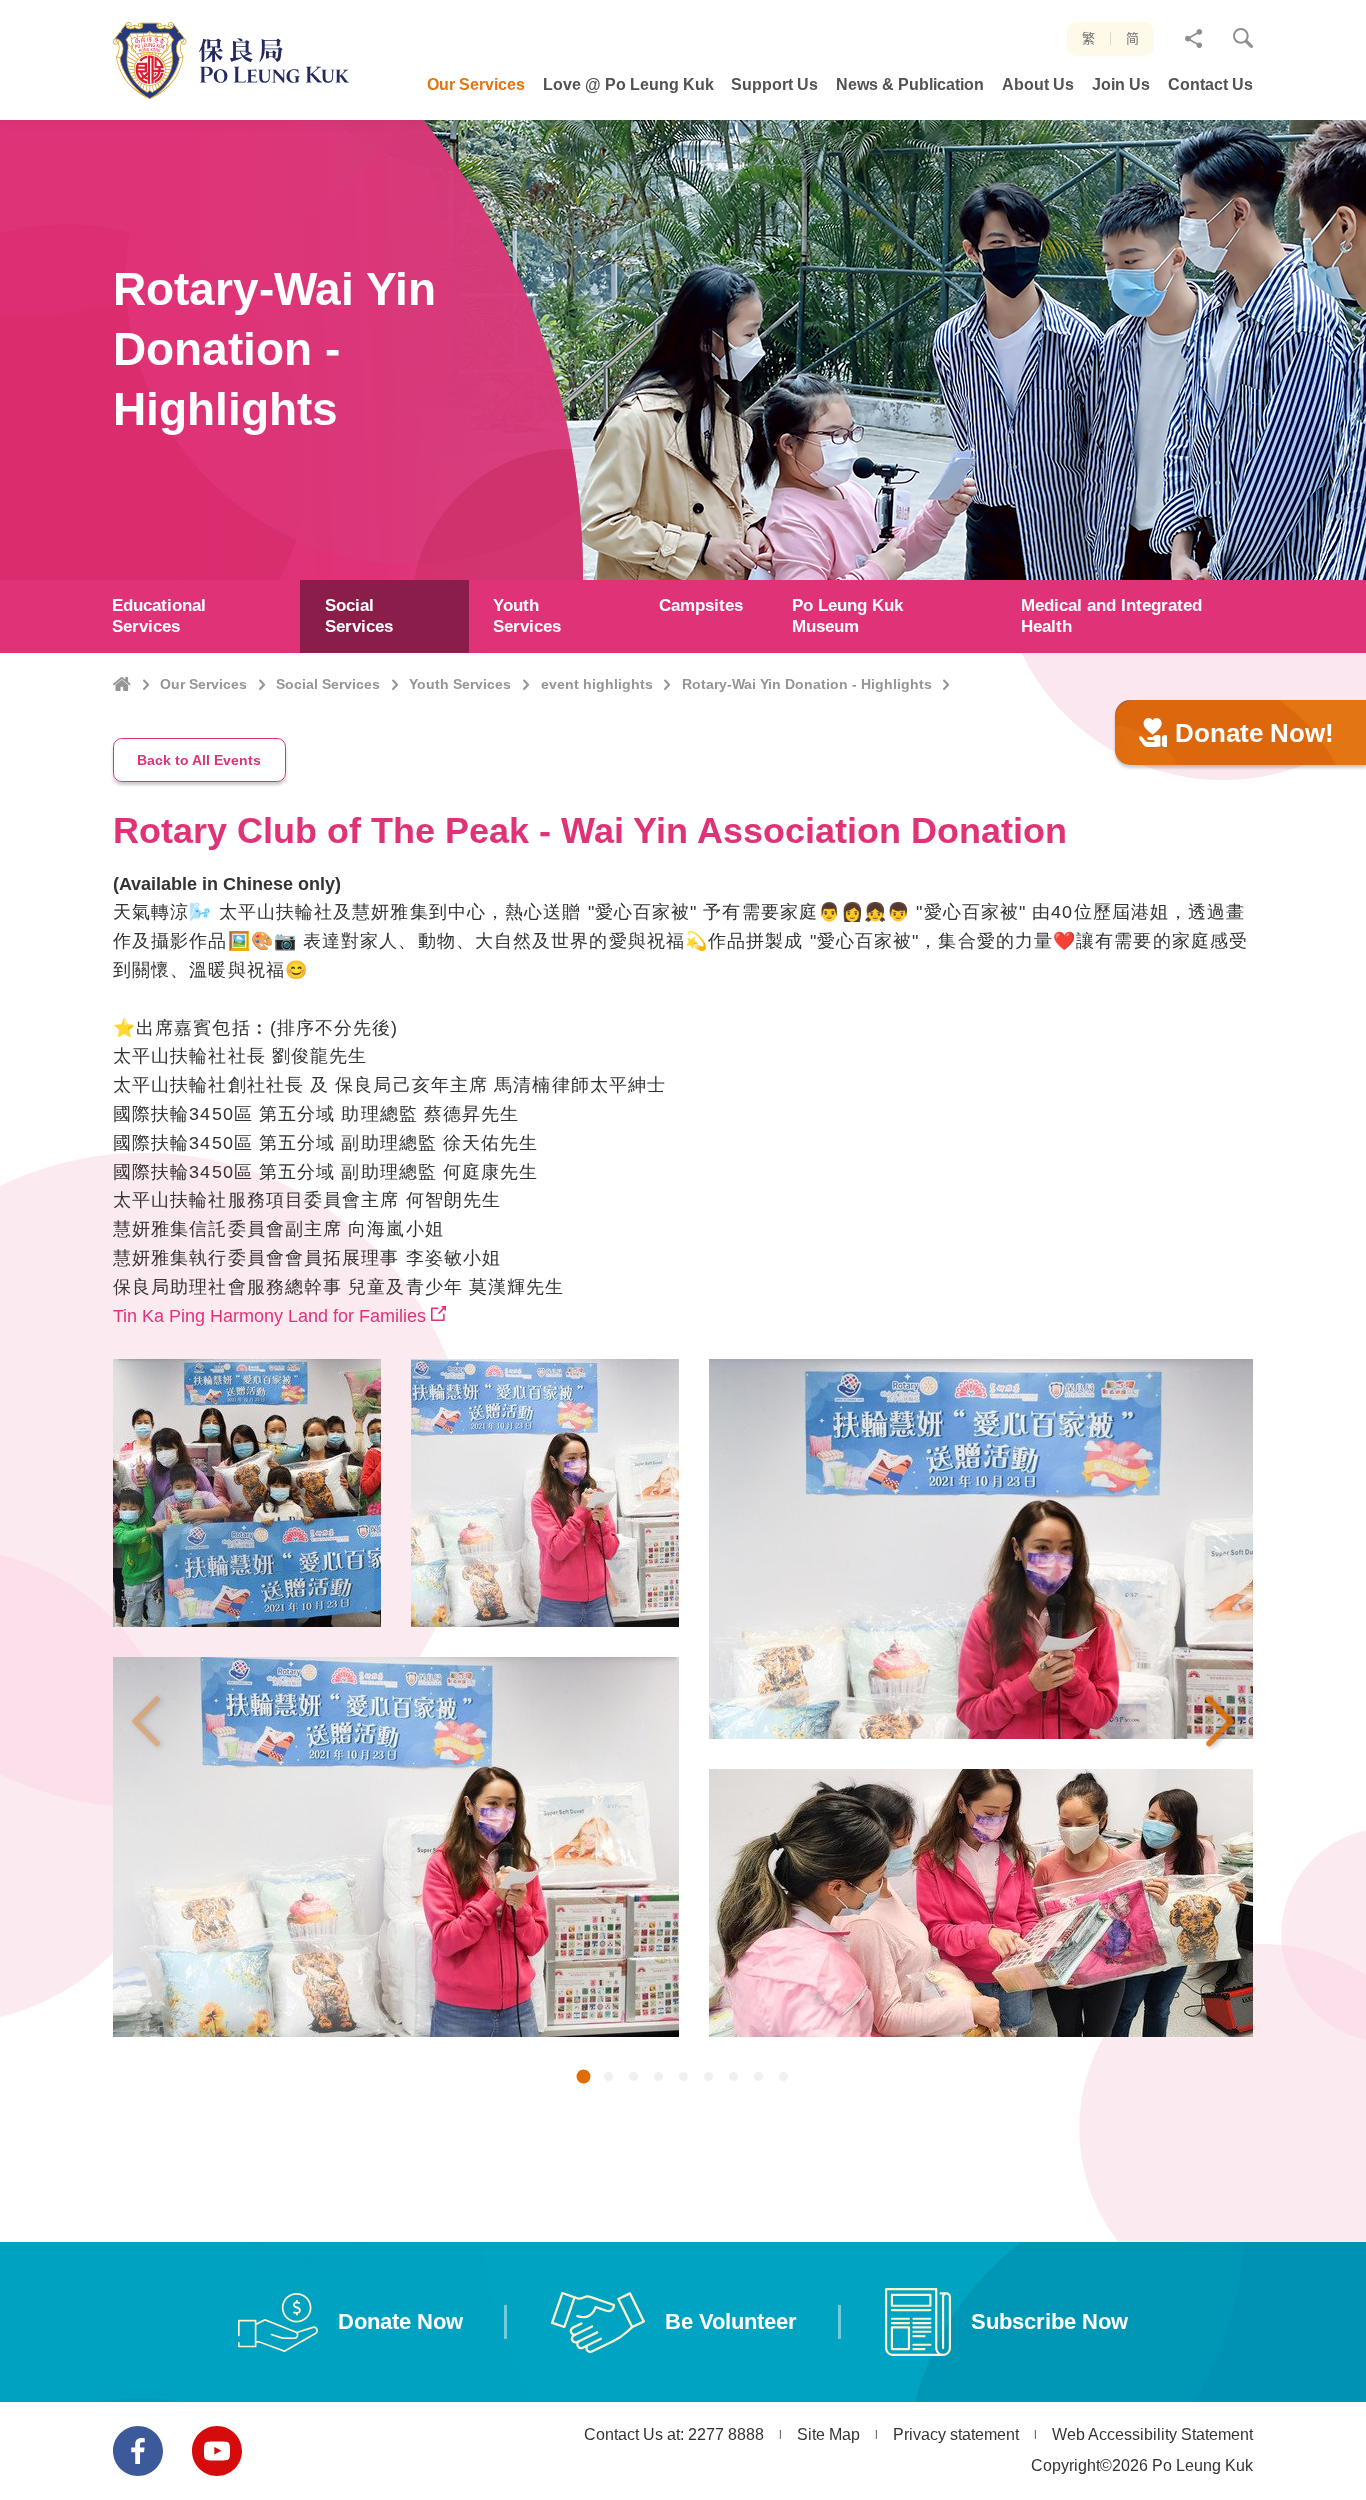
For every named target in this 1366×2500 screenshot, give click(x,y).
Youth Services (460, 684)
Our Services (203, 684)
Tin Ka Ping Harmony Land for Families (269, 1316)
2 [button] (608, 2078)
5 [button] (683, 2078)
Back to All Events (199, 760)
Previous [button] (146, 1721)
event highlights (597, 684)
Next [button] (1220, 1721)
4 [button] (658, 2078)
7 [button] (733, 2078)
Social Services (328, 684)
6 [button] (708, 2078)
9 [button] (783, 2078)
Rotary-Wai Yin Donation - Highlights (807, 684)
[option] (396, 1713)
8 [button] (758, 2078)
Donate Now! (1254, 733)
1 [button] (583, 2080)
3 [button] (633, 2078)
